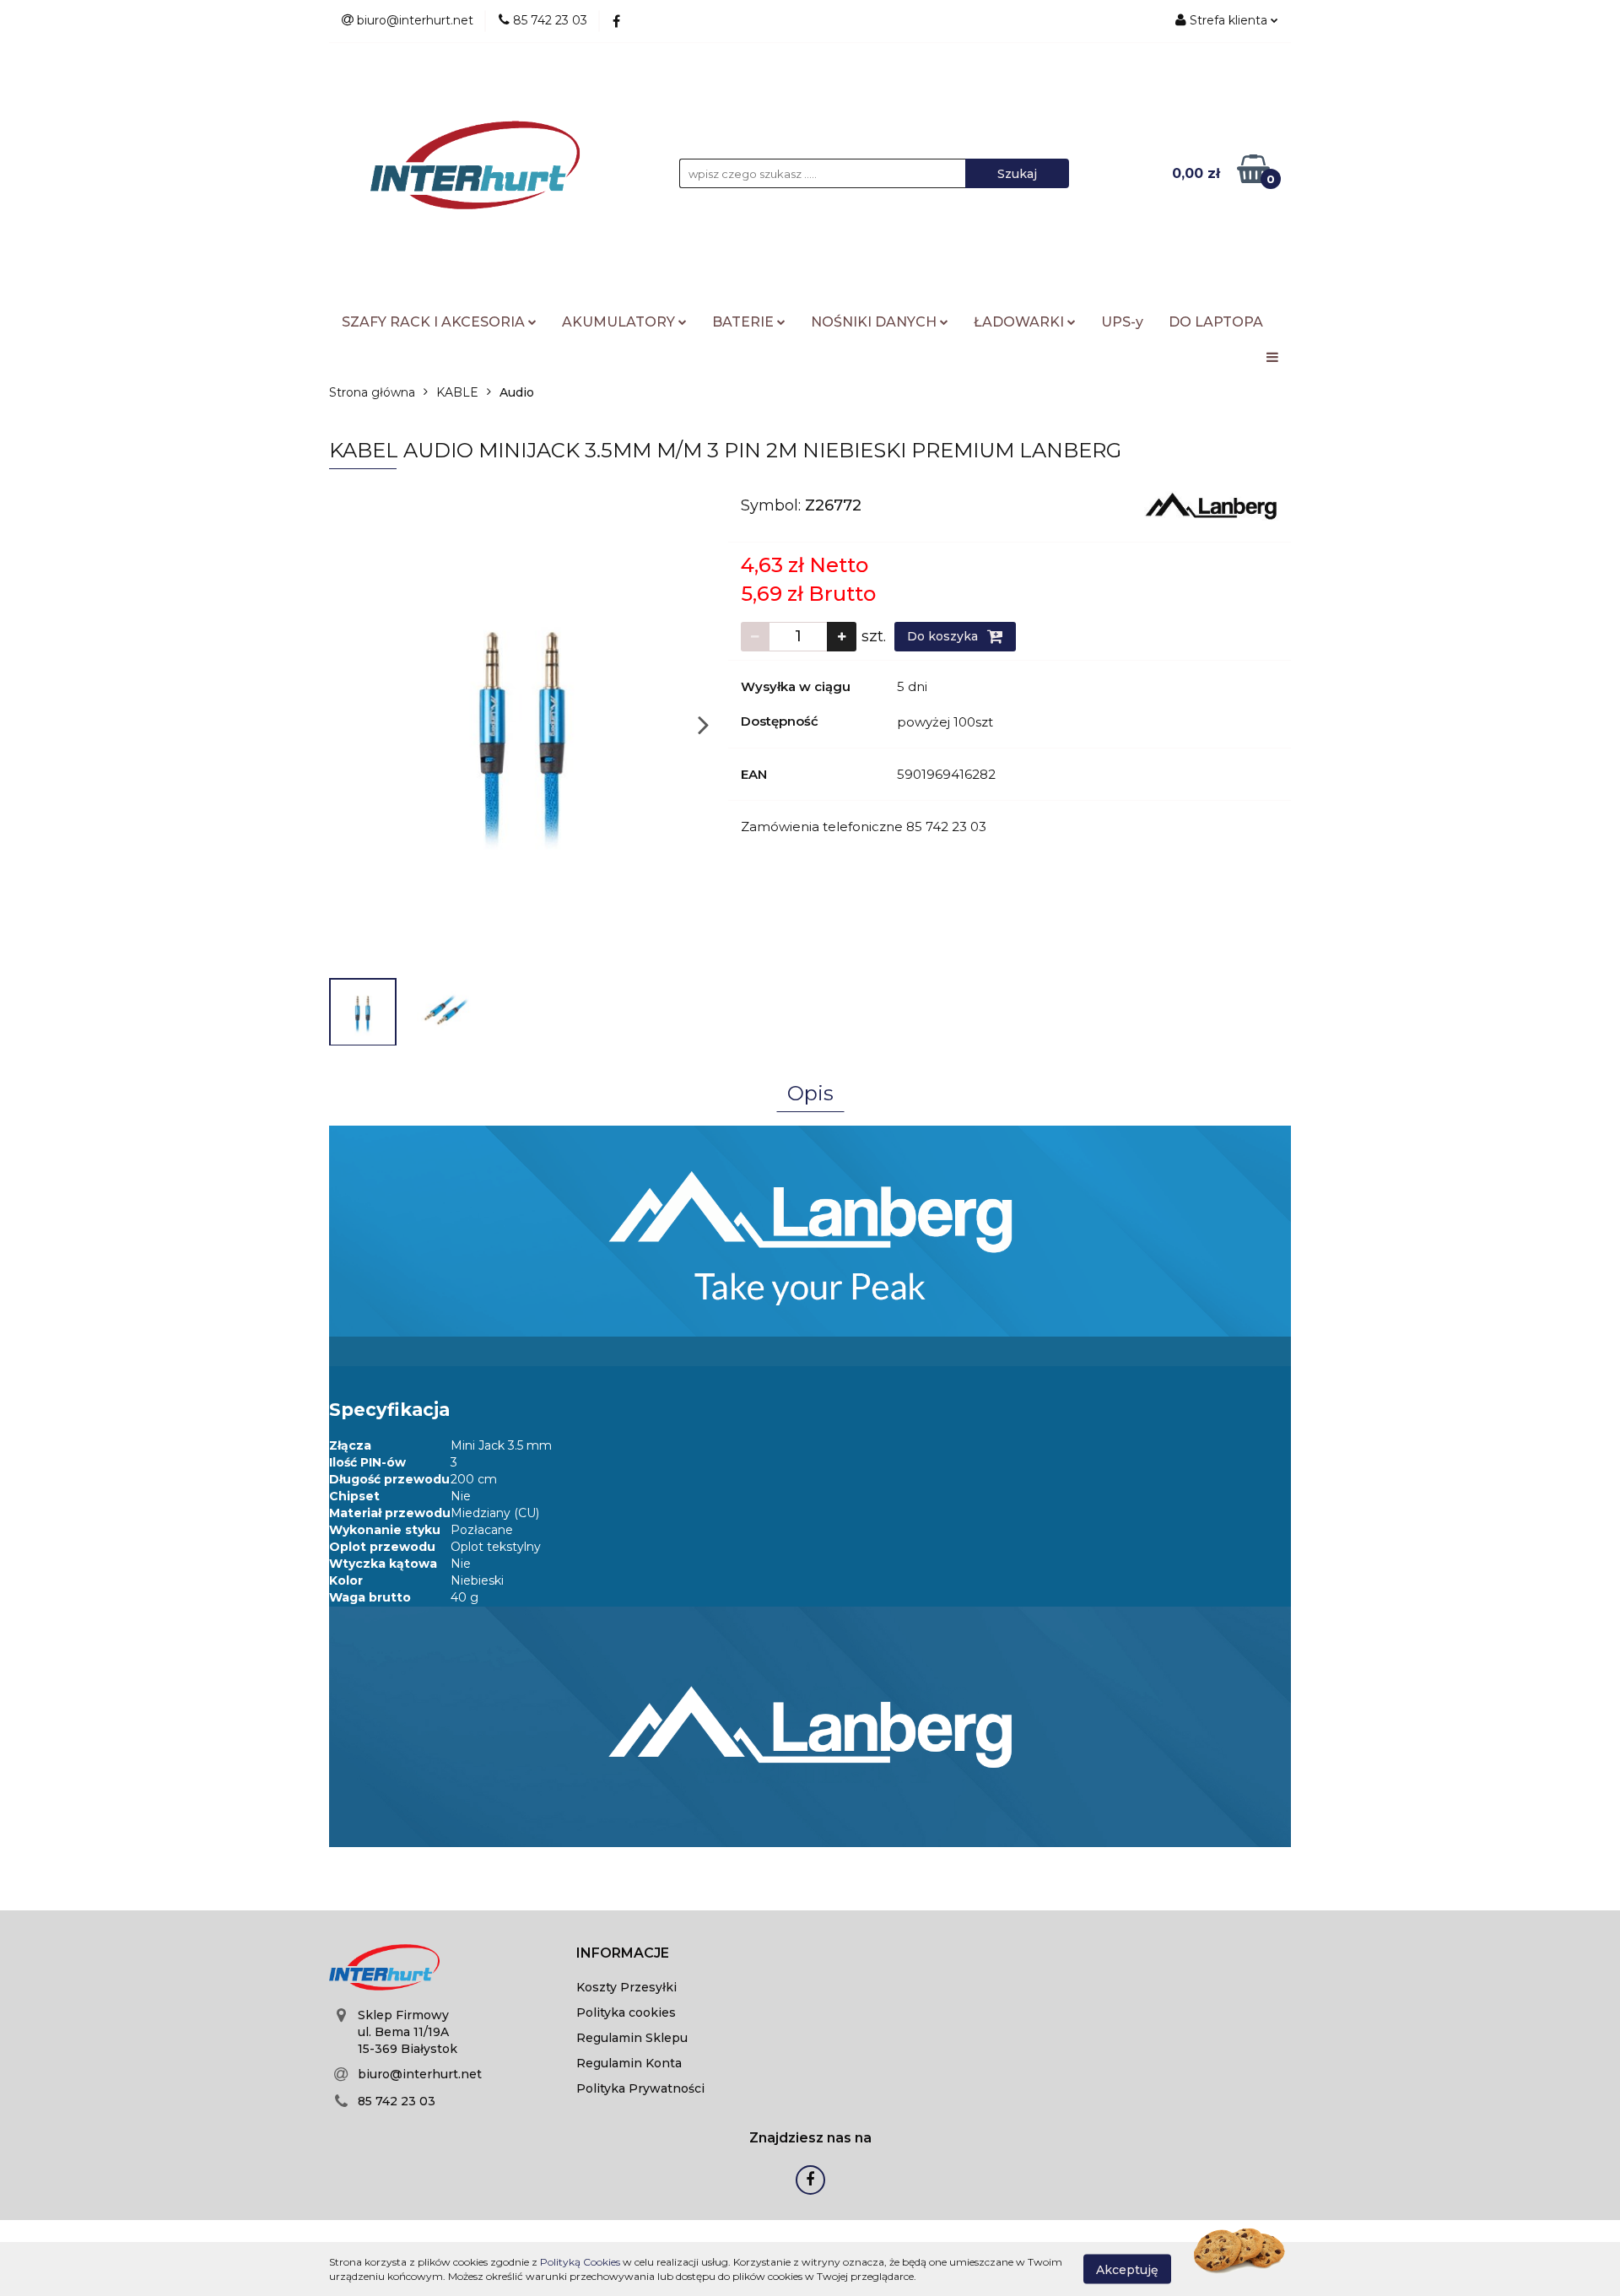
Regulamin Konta (629, 2063)
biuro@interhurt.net (420, 2074)
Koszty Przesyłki (626, 1987)
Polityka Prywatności (640, 2088)
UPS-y (1122, 322)
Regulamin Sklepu (632, 2038)
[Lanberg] (1211, 505)
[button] (623, 1954)
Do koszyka (944, 636)
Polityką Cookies (580, 2262)
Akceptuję (1127, 2269)
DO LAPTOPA (1216, 322)
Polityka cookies (626, 2012)
